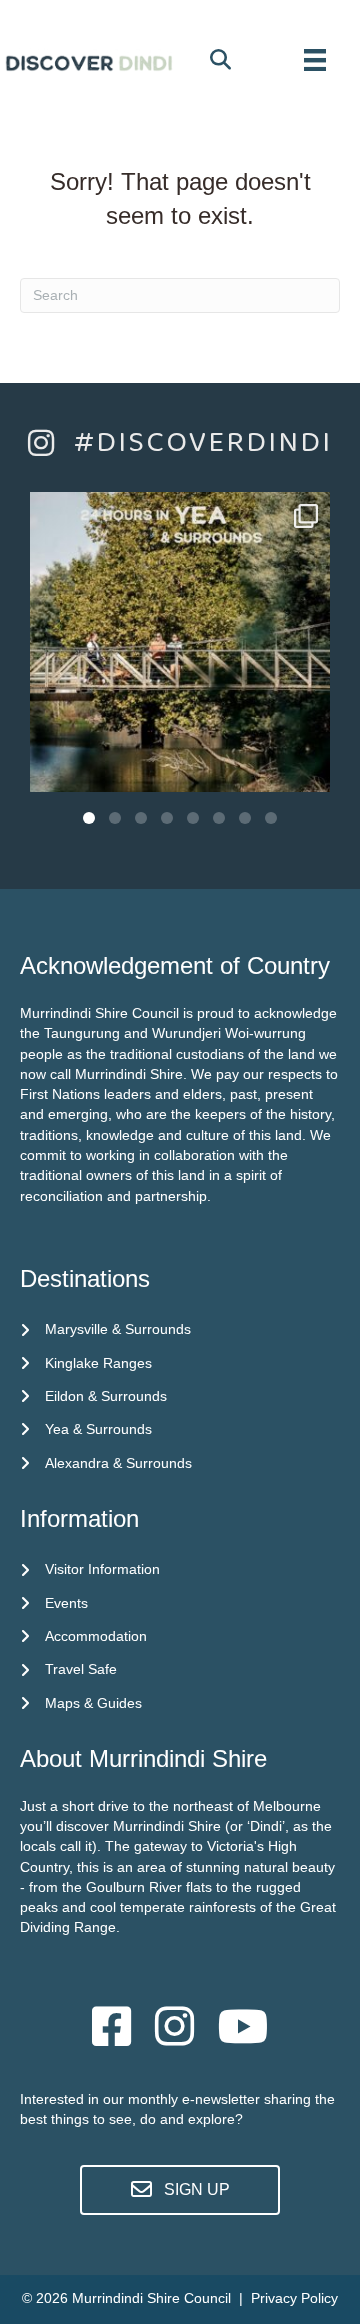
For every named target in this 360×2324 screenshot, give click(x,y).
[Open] (180, 642)
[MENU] (315, 60)
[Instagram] (305, 767)
